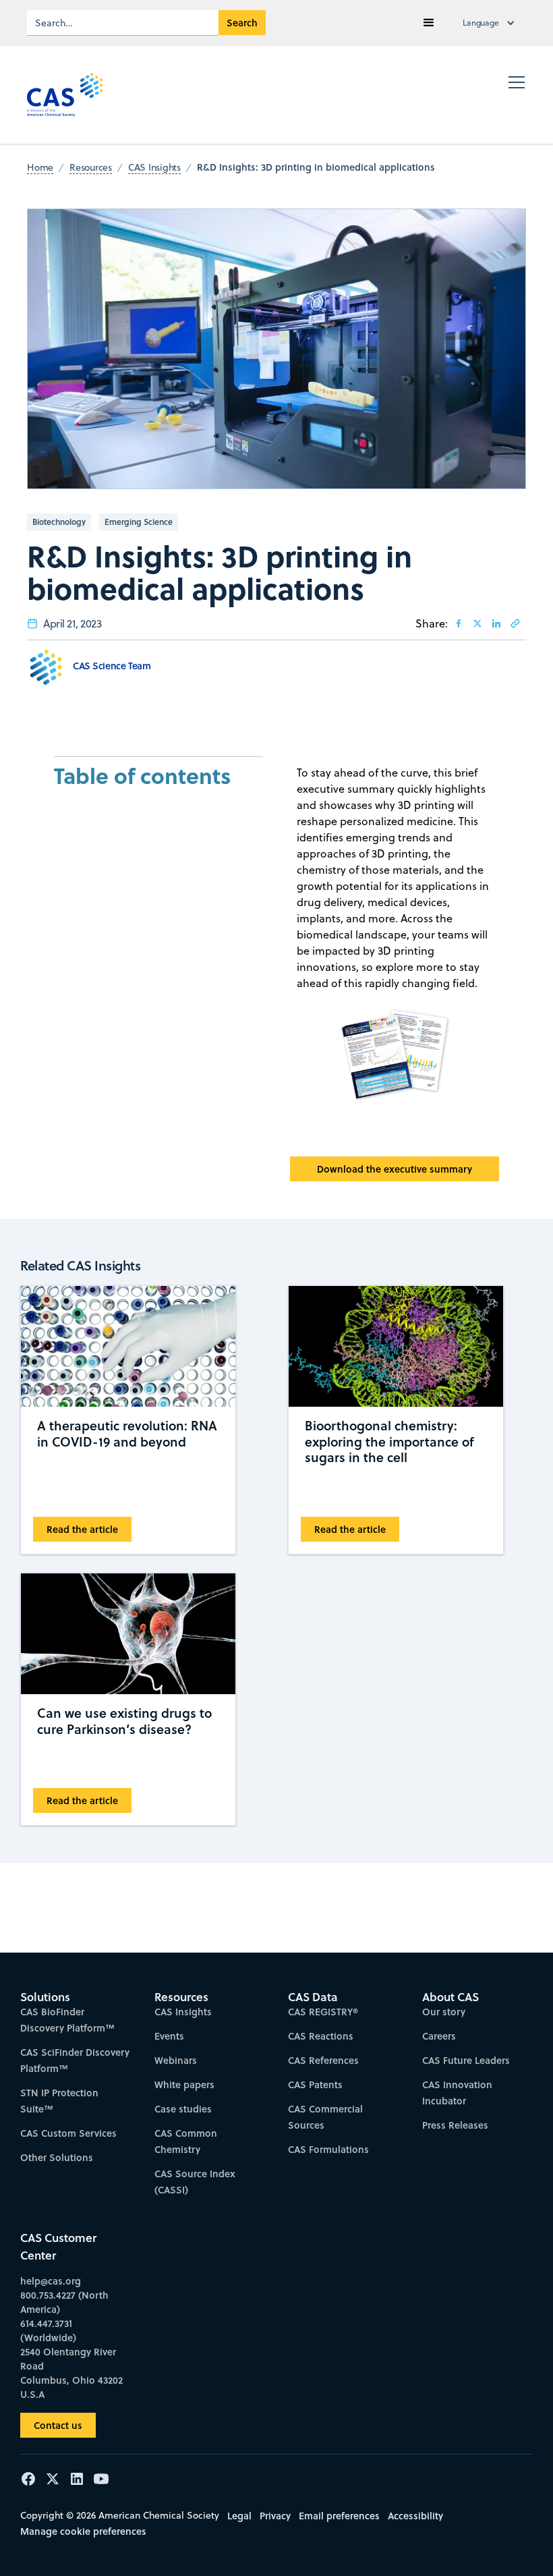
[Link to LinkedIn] (496, 623)
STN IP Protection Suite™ (59, 2101)
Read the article (82, 1529)
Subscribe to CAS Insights (446, 1984)
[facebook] (459, 623)
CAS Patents (315, 2084)
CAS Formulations (328, 2149)
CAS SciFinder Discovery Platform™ (75, 2060)
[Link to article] (515, 623)
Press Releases (455, 2125)
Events (169, 2036)
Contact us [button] (58, 2425)
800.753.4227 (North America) (64, 2302)
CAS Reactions (321, 2036)
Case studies (183, 2109)
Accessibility (415, 2516)
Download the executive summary (395, 1169)
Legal (239, 2516)
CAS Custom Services (68, 2133)
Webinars (176, 2060)
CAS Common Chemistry (186, 2141)
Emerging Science (139, 522)
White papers (184, 2084)
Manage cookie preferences (83, 2531)
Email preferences (339, 2516)
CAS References (323, 2060)
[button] (429, 23)
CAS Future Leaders (466, 2060)
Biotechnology (59, 522)
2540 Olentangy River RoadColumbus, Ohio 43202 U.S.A (71, 2373)
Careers (439, 2036)
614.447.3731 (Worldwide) (48, 2330)
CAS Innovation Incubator (457, 2093)
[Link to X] (477, 623)
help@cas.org (51, 2281)
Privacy (275, 2516)
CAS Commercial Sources (325, 2117)
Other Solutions (57, 2157)
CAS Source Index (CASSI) (195, 2182)
